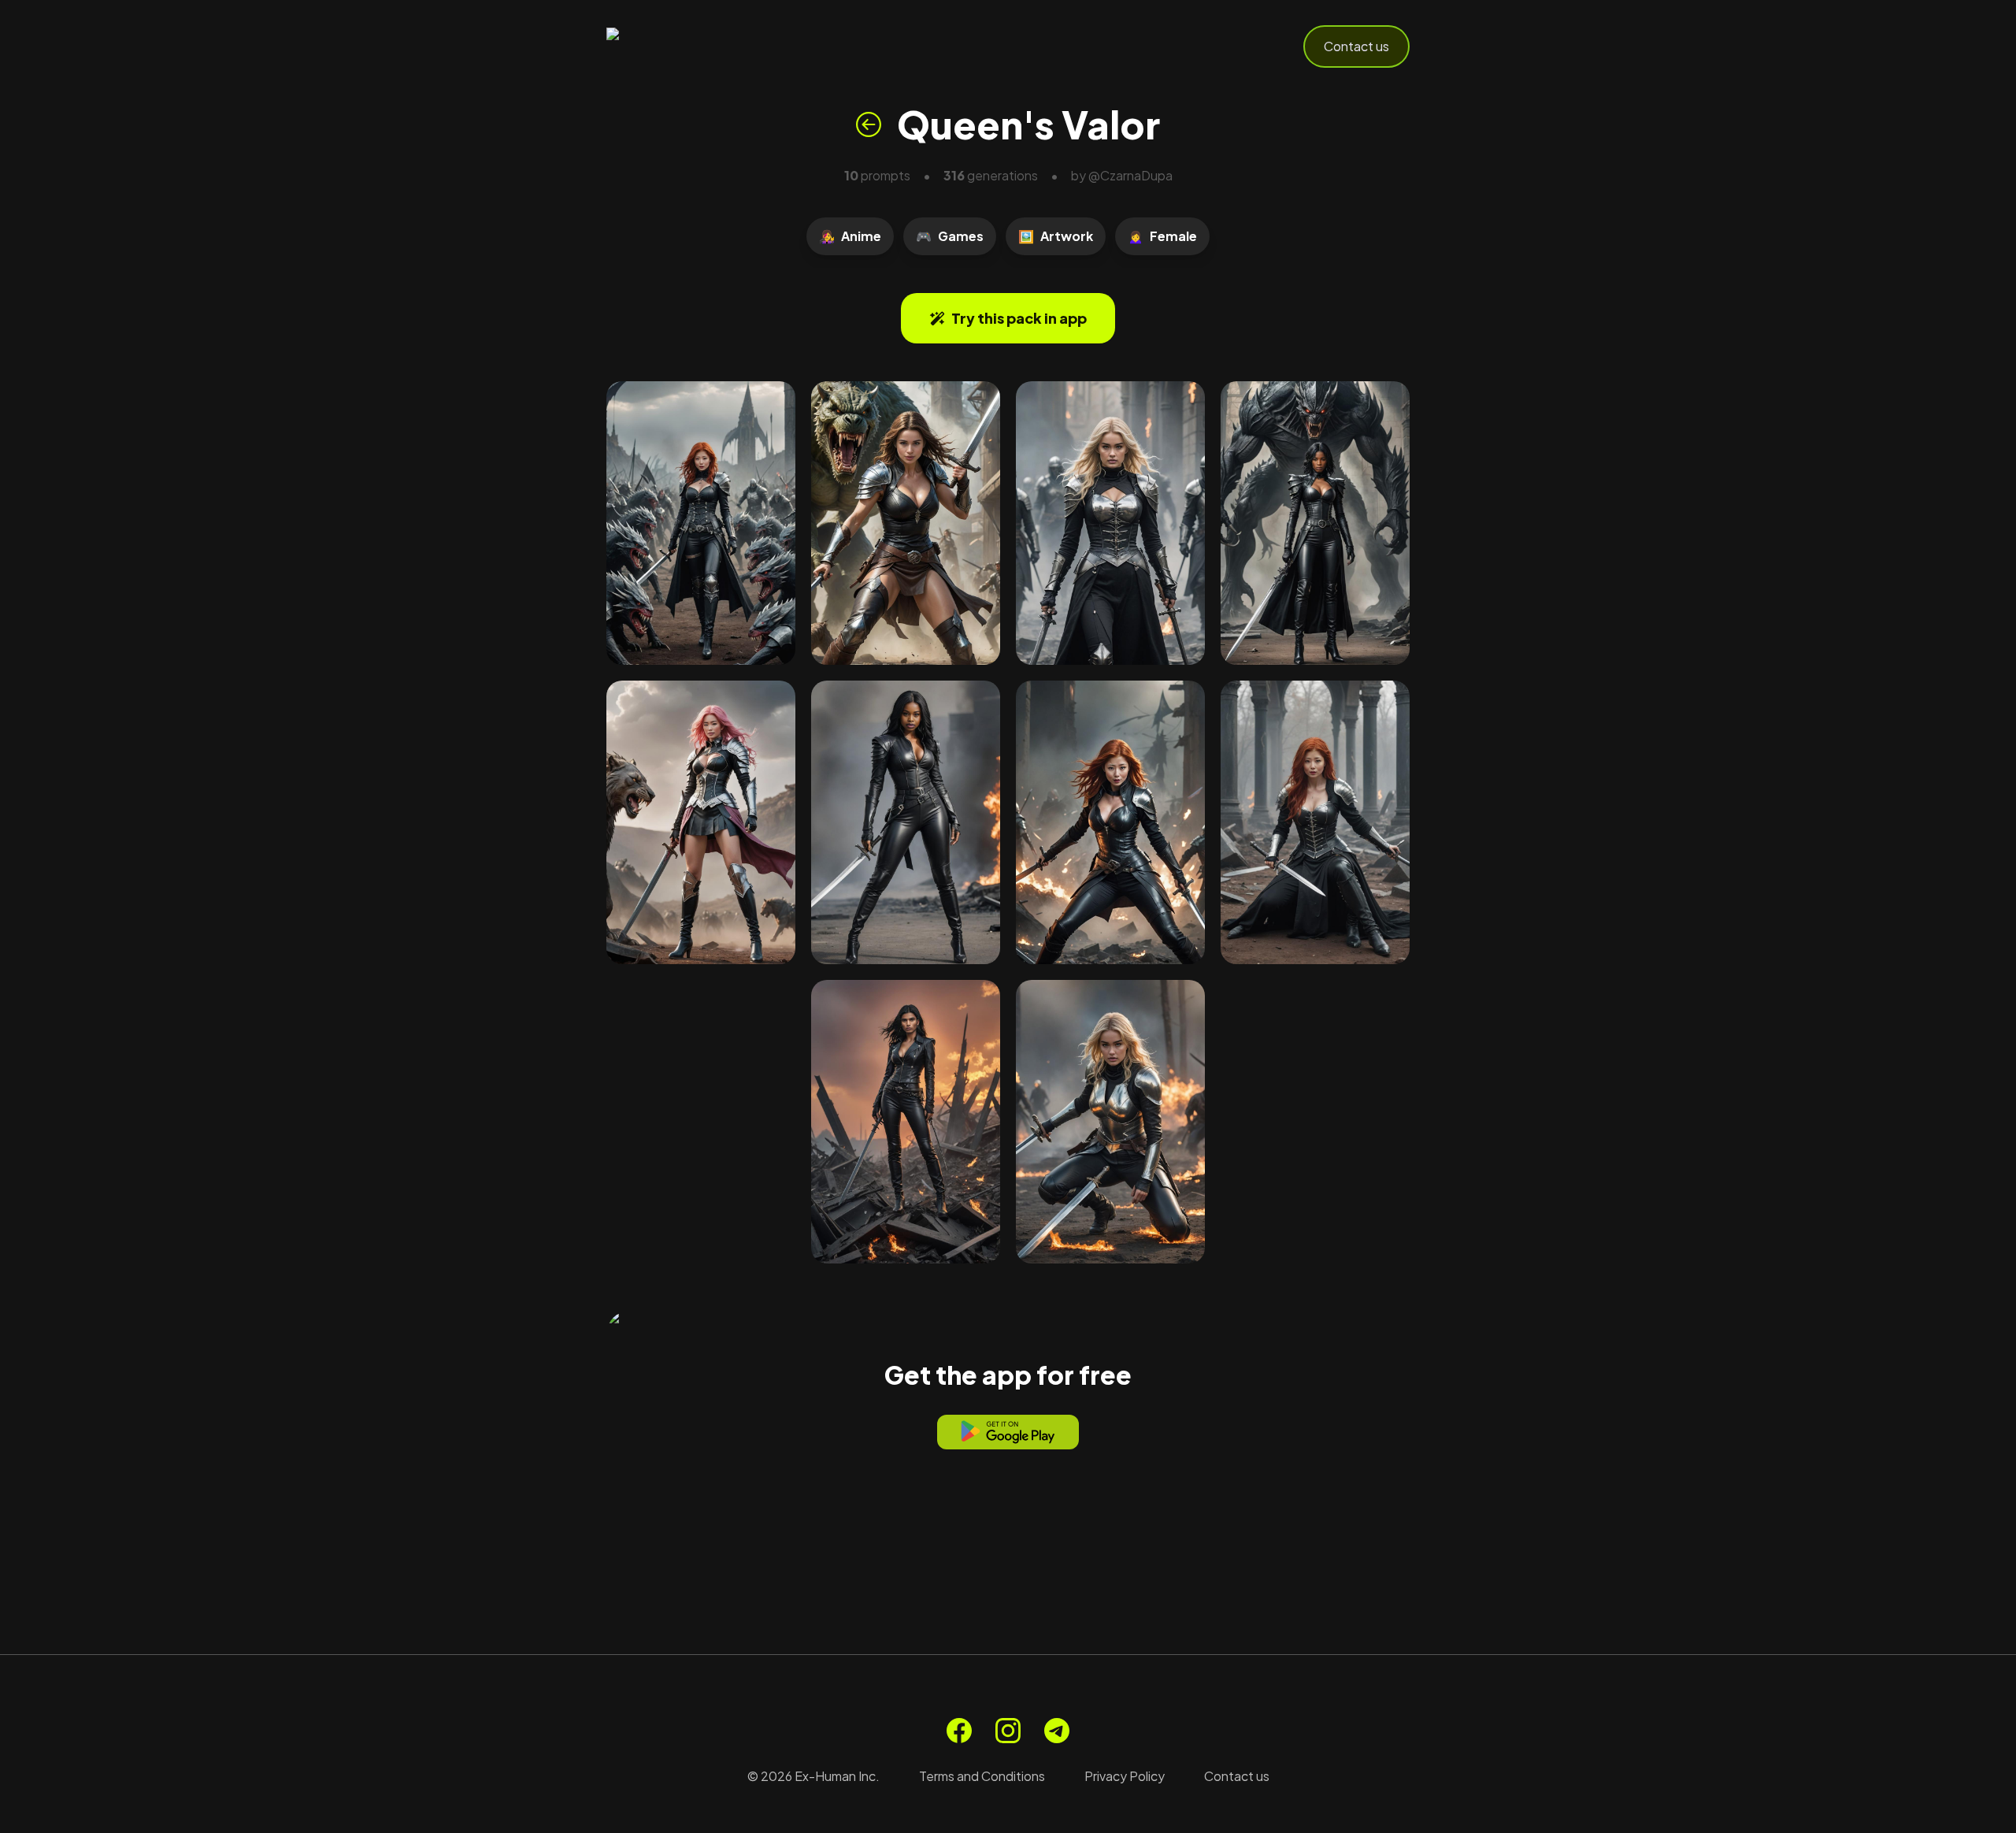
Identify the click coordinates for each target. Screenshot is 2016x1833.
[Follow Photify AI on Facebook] (959, 1731)
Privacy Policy (1125, 1776)
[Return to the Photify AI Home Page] (684, 46)
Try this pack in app (1019, 318)
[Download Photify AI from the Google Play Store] (1008, 1432)
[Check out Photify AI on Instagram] (1008, 1731)
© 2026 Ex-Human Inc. (813, 1776)
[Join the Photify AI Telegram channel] (1057, 1731)
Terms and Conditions (982, 1776)
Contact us (1356, 46)
